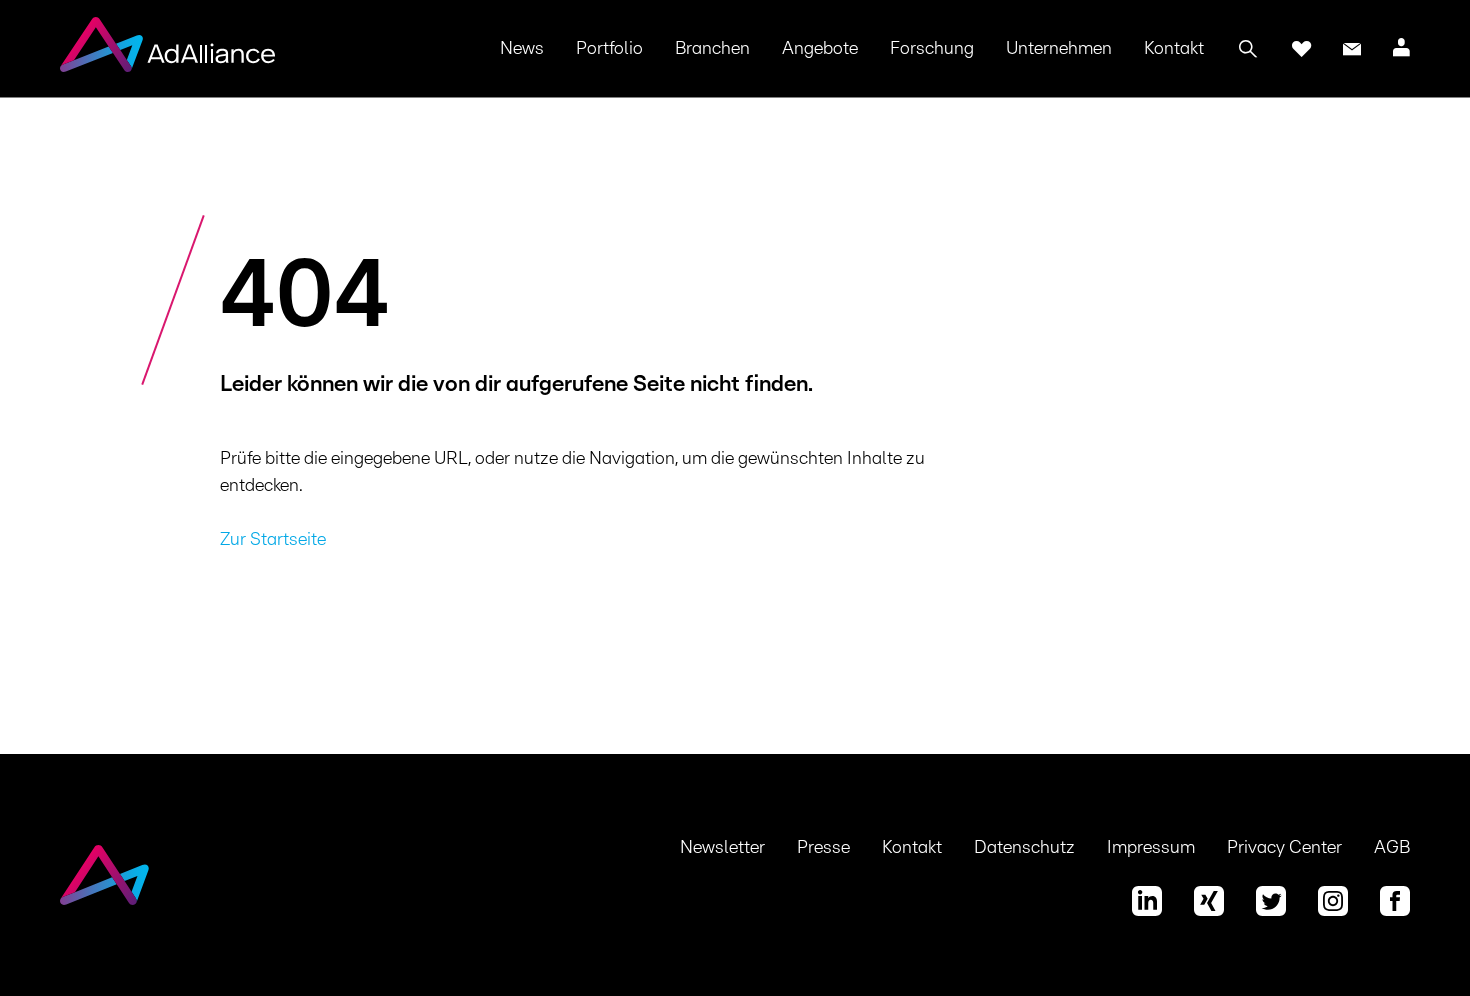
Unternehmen (1059, 49)
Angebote (820, 49)
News (522, 49)
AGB (1392, 848)
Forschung (932, 49)
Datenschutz (1024, 848)
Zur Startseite (273, 540)
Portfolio (609, 49)
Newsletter (722, 848)
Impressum (1151, 848)
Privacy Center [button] (1284, 848)
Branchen (712, 49)
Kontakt (1174, 49)
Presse (823, 848)
